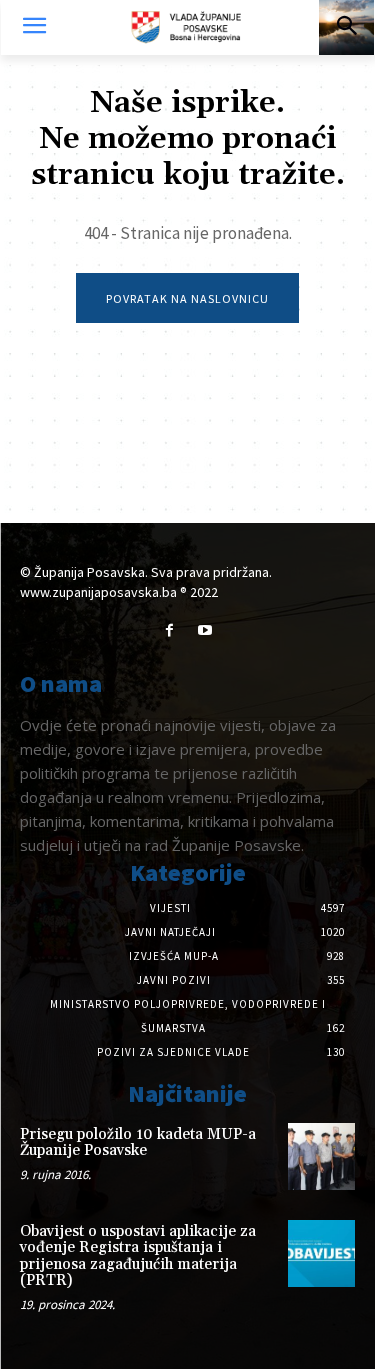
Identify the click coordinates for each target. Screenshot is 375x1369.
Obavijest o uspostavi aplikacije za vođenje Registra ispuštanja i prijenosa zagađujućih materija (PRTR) (138, 1256)
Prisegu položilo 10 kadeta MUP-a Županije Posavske (138, 1143)
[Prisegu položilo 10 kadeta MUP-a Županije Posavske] (321, 1156)
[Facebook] (169, 630)
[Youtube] (205, 630)
